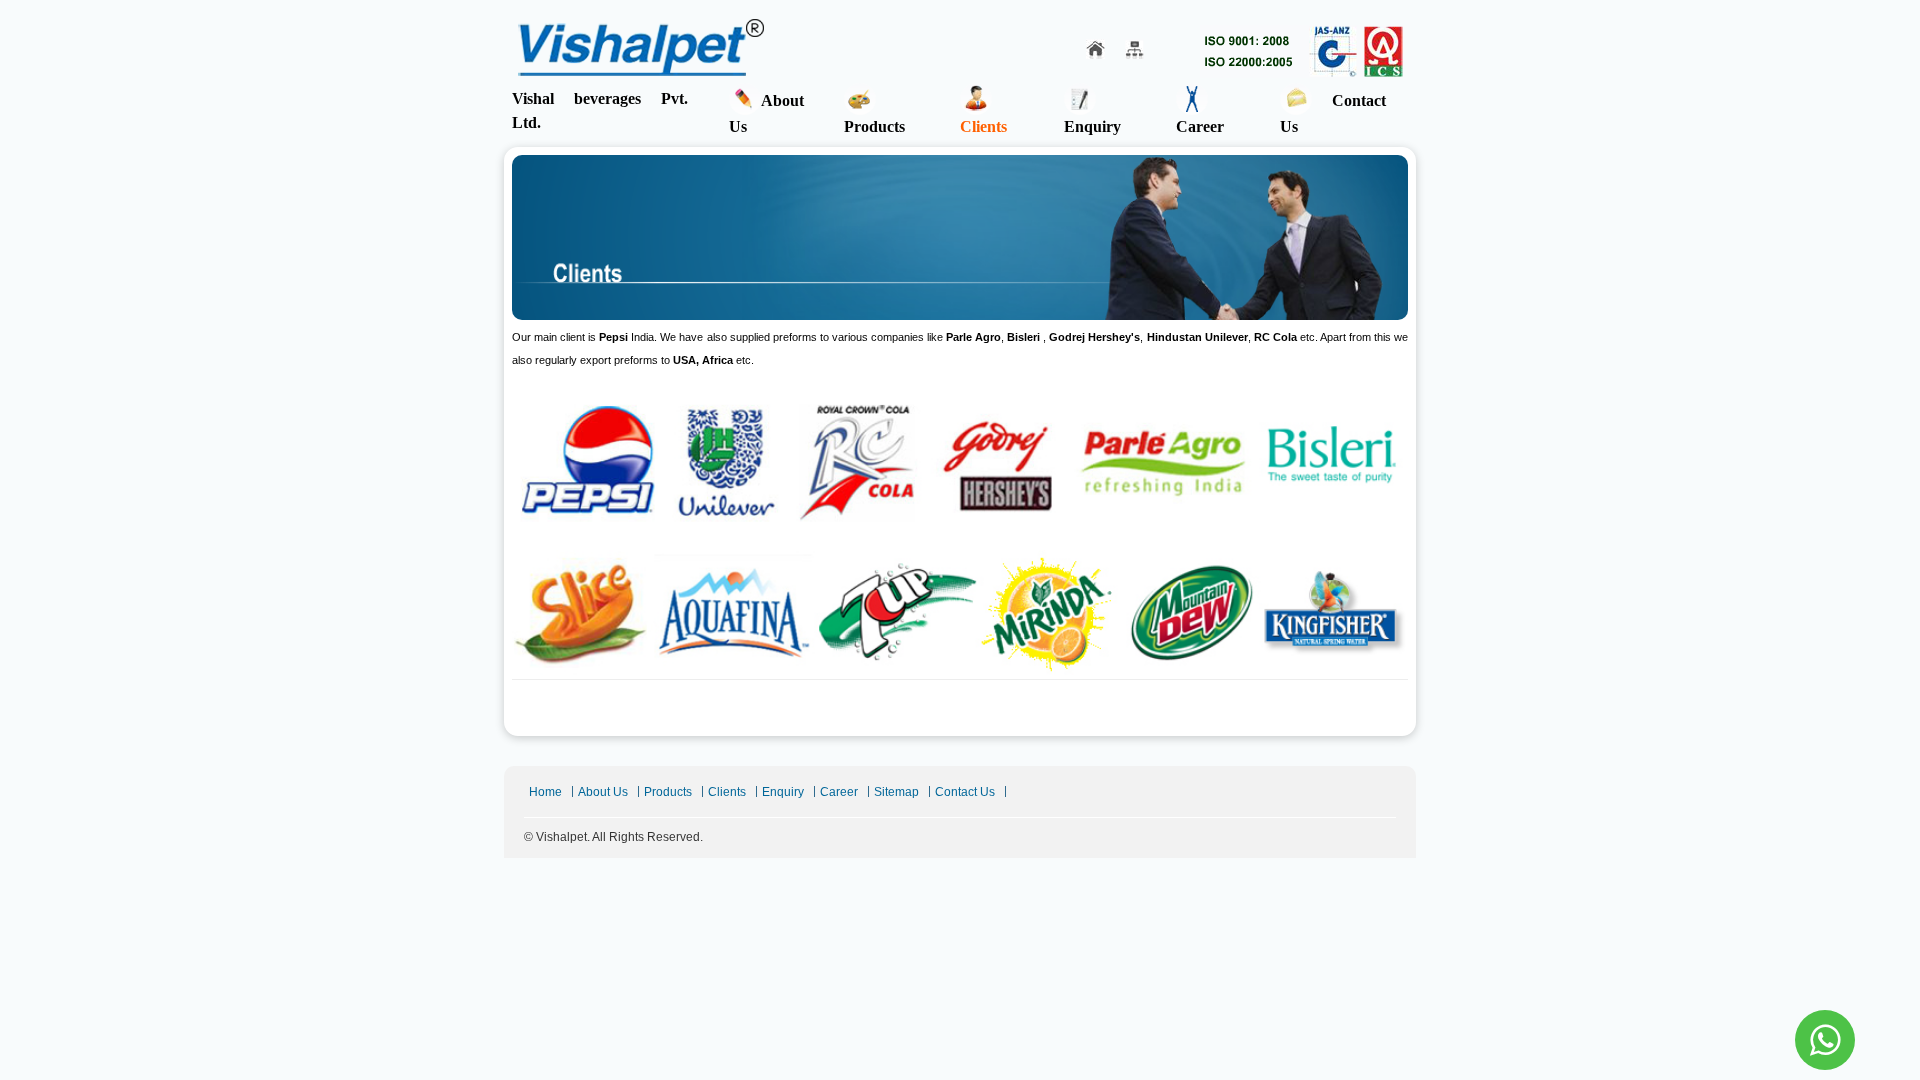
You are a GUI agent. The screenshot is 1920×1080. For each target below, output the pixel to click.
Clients (983, 126)
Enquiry (1092, 126)
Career (1200, 126)
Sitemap (896, 792)
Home (545, 792)
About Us (766, 113)
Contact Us (1333, 113)
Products (874, 126)
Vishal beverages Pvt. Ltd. (600, 110)
